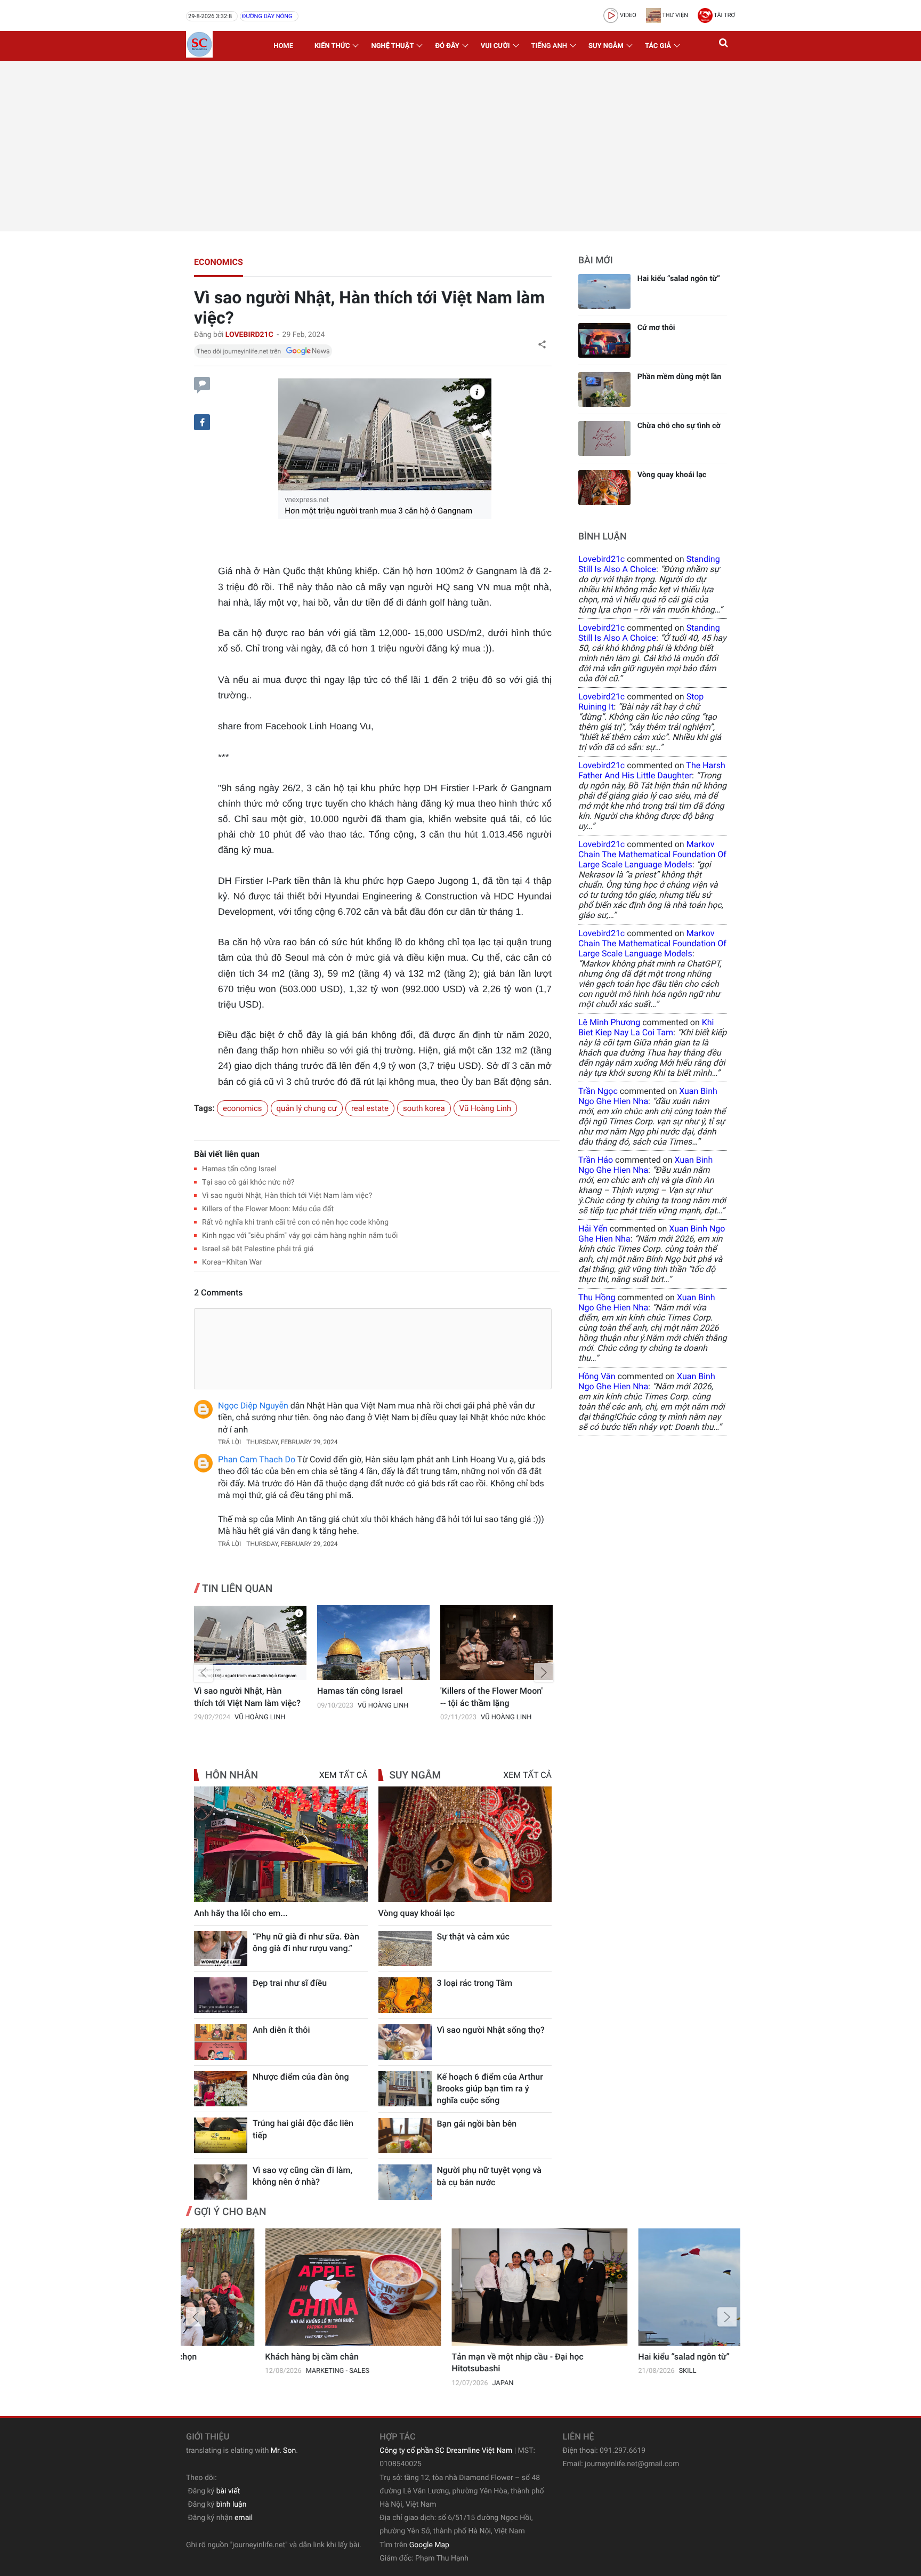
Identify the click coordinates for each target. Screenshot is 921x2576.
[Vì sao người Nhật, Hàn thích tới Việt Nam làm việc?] (250, 1643)
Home (283, 46)
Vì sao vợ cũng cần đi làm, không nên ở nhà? (302, 2176)
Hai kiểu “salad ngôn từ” (679, 279)
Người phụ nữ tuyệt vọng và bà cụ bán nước (489, 2176)
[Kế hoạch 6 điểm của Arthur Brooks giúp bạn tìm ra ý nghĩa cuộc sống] (405, 2089)
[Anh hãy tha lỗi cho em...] (281, 1844)
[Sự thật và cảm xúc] (405, 1949)
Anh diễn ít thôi (281, 2030)
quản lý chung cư (307, 1108)
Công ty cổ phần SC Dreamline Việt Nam (446, 2451)
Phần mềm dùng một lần (680, 377)
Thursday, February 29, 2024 (292, 1442)
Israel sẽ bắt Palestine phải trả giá (258, 1249)
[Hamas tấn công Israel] (373, 1643)
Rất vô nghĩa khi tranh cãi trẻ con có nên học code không (295, 1222)
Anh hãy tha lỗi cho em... (241, 1913)
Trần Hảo (596, 1160)
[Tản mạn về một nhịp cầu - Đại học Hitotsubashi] (461, 2287)
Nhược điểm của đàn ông (301, 2077)
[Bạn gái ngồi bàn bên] (405, 2136)
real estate (370, 1108)
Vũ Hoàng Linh (486, 1108)
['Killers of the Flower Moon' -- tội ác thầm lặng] (496, 1643)
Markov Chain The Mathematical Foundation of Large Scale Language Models (652, 854)
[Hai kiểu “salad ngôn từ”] (604, 291)
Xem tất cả (344, 1775)
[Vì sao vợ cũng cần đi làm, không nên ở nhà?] (221, 2182)
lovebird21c (601, 559)
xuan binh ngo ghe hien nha (648, 1096)
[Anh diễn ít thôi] (221, 2042)
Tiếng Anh (549, 46)
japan (424, 2383)
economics (219, 262)
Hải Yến (593, 1229)
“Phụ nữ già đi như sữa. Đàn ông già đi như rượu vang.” (306, 1942)
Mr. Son (283, 2451)
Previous (204, 1672)
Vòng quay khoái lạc (417, 1913)
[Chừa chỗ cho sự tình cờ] (604, 438)
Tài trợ (724, 15)
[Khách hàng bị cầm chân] (274, 2287)
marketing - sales (258, 2371)
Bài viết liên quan (227, 1154)
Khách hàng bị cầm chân (233, 2357)
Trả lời (229, 1442)
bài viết (228, 2491)
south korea (424, 1108)
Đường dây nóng (267, 16)
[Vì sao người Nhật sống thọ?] (405, 2042)
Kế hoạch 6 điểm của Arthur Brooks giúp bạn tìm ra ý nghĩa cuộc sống (490, 2089)
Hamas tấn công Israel (239, 1169)
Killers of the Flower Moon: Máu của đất (268, 1209)
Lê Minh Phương (609, 1022)
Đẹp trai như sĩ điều (290, 1983)
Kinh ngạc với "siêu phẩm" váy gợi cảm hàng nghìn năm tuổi (300, 1236)
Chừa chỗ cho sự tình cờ (679, 426)
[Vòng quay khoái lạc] (465, 1844)
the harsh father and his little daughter (652, 770)
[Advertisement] (461, 146)
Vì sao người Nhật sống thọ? (491, 2030)
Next (544, 1672)
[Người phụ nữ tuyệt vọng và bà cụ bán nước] (405, 2182)
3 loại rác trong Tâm (475, 1983)
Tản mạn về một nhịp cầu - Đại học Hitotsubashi (438, 2362)
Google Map (429, 2545)
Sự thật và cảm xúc (473, 1937)
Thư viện (674, 15)
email (244, 2518)
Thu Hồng (597, 1297)
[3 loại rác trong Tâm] (405, 1995)
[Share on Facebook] (202, 422)
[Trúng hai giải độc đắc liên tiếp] (221, 2135)
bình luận (232, 2505)
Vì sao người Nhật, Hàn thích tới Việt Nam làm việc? (287, 1196)
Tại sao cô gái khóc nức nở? (248, 1182)
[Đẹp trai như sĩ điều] (221, 1995)
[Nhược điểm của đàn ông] (221, 2089)
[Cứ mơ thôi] (604, 340)
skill (608, 2371)
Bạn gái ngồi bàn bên (477, 2124)
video (627, 15)
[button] (724, 46)
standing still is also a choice (649, 564)
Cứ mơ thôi (656, 328)
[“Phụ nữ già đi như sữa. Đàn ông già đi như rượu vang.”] (221, 1949)
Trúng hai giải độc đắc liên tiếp (303, 2129)
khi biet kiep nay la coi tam (646, 1027)
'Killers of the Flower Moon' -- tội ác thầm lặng (491, 1697)
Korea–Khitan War (232, 1262)
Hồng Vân (597, 1376)
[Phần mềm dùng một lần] (604, 389)
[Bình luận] (202, 384)
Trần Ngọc (598, 1091)
